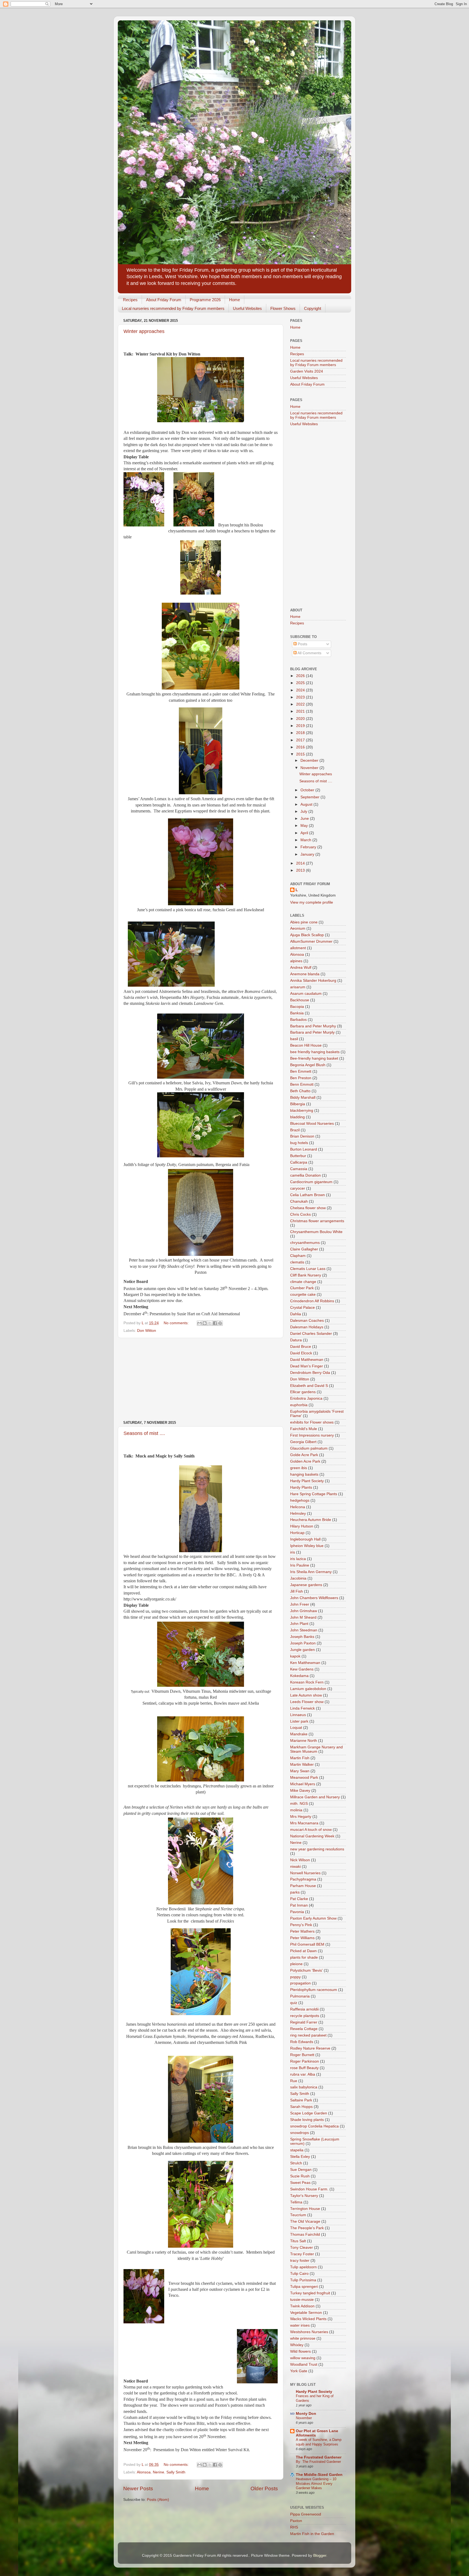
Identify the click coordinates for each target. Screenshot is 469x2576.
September (310, 797)
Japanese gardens (306, 1585)
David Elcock (301, 1353)
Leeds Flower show (307, 1702)
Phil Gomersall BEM (307, 1944)
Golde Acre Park (304, 1455)
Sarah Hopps (301, 2107)
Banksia (297, 1013)
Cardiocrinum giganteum (311, 1182)
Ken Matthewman (305, 1663)
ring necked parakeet (308, 2035)
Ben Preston (301, 1078)
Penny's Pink (301, 1925)
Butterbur (298, 1156)
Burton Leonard (304, 1149)
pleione (296, 1964)
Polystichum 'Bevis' (306, 1970)
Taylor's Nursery (304, 2196)
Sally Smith (176, 2472)
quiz (294, 2003)
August (307, 804)
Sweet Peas (300, 2183)
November (310, 768)
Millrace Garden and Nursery (315, 1797)
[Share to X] (210, 1323)
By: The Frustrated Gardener (318, 2462)
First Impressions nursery (312, 1435)
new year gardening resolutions (317, 1849)
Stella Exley (300, 2157)
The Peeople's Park (307, 2228)
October (308, 790)
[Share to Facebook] (215, 1323)
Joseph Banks (302, 1637)
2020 (301, 719)
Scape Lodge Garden (309, 2113)
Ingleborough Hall (305, 1539)
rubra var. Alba (303, 2074)
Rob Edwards (302, 2042)
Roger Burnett (302, 2055)
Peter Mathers (302, 1931)
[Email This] (199, 1323)
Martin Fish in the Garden (312, 2534)
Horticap (297, 1533)
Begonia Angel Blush (308, 1065)
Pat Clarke (299, 1899)
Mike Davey (300, 1791)
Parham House (303, 1886)
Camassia (299, 1169)
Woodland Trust (304, 2364)
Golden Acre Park (305, 1461)
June (305, 819)
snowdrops (300, 2133)
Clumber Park (302, 1288)
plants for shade (304, 1957)
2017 (301, 740)
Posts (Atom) (158, 2500)
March (306, 840)
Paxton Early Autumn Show (313, 1918)
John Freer (300, 1604)
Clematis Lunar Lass (308, 1269)
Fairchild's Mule (304, 1429)
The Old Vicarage (305, 2221)
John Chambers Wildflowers (314, 1598)
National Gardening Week (312, 1836)
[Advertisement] (201, 1379)
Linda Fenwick (302, 1708)
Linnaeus (298, 1715)
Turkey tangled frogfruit (310, 2293)
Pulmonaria (300, 1996)
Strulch (296, 2163)
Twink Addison (302, 2306)
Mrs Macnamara (304, 1823)
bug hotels (299, 1143)
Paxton (296, 2521)
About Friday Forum (164, 300)
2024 (301, 690)
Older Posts (264, 2488)
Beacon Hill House (306, 1045)
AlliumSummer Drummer (311, 941)
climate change (303, 1282)
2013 (301, 870)
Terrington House (305, 2209)
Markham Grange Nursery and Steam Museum (316, 1749)
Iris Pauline (300, 1565)
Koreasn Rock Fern (307, 1682)
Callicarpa (299, 1162)
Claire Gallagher (304, 1249)
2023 (301, 697)
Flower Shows (283, 308)
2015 (301, 754)
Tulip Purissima (303, 2280)
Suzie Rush (300, 2176)
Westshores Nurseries (309, 2332)
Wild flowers (300, 2351)
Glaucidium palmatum (309, 1448)
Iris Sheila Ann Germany (311, 1572)
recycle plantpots (305, 2016)
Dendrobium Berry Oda (310, 1373)
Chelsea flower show (308, 1208)
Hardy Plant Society (307, 1481)
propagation (300, 1983)
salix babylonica (304, 2087)
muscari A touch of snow (311, 1830)
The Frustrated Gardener (319, 2457)
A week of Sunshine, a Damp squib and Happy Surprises (319, 2442)
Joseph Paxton (303, 1643)
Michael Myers (303, 1784)
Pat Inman (299, 1905)
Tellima (296, 2202)
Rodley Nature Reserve (310, 2048)
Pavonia (297, 1912)
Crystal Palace (302, 1308)
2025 (301, 683)
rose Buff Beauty (304, 2068)
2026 (301, 676)
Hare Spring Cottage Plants (314, 1494)
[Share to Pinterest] (220, 1323)
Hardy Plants (301, 1487)
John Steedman (304, 1630)
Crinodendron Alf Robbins (312, 1301)
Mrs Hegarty (301, 1817)
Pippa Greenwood (306, 2514)
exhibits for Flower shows (312, 1422)
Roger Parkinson (305, 2061)
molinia (296, 1810)
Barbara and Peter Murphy (313, 1026)
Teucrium (298, 2215)
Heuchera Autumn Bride (311, 1520)
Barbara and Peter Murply (312, 1032)
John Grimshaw (304, 1611)
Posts (302, 644)
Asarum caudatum (306, 994)
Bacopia (297, 1007)
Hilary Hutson (302, 1526)
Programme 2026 (205, 300)
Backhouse (300, 1000)
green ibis (299, 1468)
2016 (301, 747)
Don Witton (147, 1331)
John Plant (299, 1624)
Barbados (298, 1020)
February (309, 847)
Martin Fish (300, 1758)
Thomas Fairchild (305, 2234)
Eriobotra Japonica (306, 1398)
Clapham (298, 1256)
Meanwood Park (304, 1778)
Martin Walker (302, 1765)
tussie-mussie (302, 2300)
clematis (297, 1262)
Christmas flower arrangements (317, 1221)
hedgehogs (300, 1500)
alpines (296, 961)
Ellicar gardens (303, 1392)
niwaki (295, 1867)
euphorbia (299, 1405)
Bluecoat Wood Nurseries (312, 1124)
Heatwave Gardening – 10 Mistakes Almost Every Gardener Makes (316, 2483)
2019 (301, 726)
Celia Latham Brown (308, 1195)
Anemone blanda (305, 974)
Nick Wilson (300, 1860)
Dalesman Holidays (307, 1327)
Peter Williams (302, 1938)
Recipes (130, 300)
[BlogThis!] (205, 1323)
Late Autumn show (306, 1695)
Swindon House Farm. (309, 2189)
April (305, 833)
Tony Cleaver (302, 2248)
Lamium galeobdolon (308, 1689)
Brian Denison (302, 1136)
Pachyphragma (303, 1879)
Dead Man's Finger (307, 1366)
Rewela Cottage (304, 2029)
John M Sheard (303, 1617)
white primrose (303, 2338)
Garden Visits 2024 (307, 371)
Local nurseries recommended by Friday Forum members (173, 308)
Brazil (295, 1130)
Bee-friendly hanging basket (314, 1058)
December (310, 760)
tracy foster (300, 2261)
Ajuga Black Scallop (307, 935)
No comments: (177, 1323)
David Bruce (301, 1347)
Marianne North (304, 1741)
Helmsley (298, 1513)
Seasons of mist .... (144, 1433)
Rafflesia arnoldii (304, 2009)
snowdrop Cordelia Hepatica (314, 2126)
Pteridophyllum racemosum (314, 1990)
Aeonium (298, 928)
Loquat (296, 1728)
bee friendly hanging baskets (315, 1052)
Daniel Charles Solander (311, 1334)
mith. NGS (299, 1804)
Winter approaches (144, 331)
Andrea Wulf (301, 968)
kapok (295, 1656)
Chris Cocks (300, 1214)
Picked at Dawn (303, 1951)
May (305, 826)
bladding (297, 1117)
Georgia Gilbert (303, 1442)
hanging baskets (304, 1474)
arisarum (298, 987)
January (308, 854)
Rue (294, 2081)
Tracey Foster (302, 2254)
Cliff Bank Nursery (306, 1275)
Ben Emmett (301, 1071)
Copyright (313, 308)
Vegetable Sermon (306, 2313)
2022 (301, 704)
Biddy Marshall (303, 1098)
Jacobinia (298, 1578)
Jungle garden (302, 1650)
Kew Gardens (302, 1669)
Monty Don (306, 2414)
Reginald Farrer (304, 2022)
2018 (301, 733)
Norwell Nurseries (305, 1873)
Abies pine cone (304, 922)
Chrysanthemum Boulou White (316, 1232)
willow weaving (303, 2358)
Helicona (298, 1507)
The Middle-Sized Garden (319, 2475)
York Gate (299, 2371)
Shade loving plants (307, 2120)
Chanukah (299, 1201)
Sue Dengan (301, 2170)
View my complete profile (312, 902)
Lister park (299, 1721)
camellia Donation (305, 1175)
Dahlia (296, 1314)
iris (293, 1552)
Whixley (297, 2345)
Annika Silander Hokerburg (313, 981)
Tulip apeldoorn (303, 2267)
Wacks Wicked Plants (308, 2319)
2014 (301, 863)
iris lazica (298, 1559)
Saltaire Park (301, 2100)
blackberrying (302, 1111)
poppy (295, 1977)
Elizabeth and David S (309, 1386)
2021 (301, 711)
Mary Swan (300, 1771)
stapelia (297, 2150)
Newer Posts (138, 2488)
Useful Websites (247, 308)
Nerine (159, 2472)
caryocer (298, 1188)
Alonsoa (144, 2472)
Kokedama (299, 1676)
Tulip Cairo (299, 2274)
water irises (300, 2325)
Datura (296, 1340)
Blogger (320, 2556)
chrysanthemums (305, 1243)
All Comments (309, 653)
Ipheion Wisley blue (307, 1546)
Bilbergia (298, 1104)
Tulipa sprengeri (304, 2287)
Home (234, 300)
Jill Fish (297, 1591)
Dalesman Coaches (307, 1321)
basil (294, 1039)
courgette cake (303, 1295)
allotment (298, 948)
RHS (294, 2527)
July (304, 811)
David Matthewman (307, 1360)
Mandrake (299, 1734)
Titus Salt (298, 2241)
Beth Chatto (300, 1091)
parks (295, 1892)
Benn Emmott (302, 1084)
